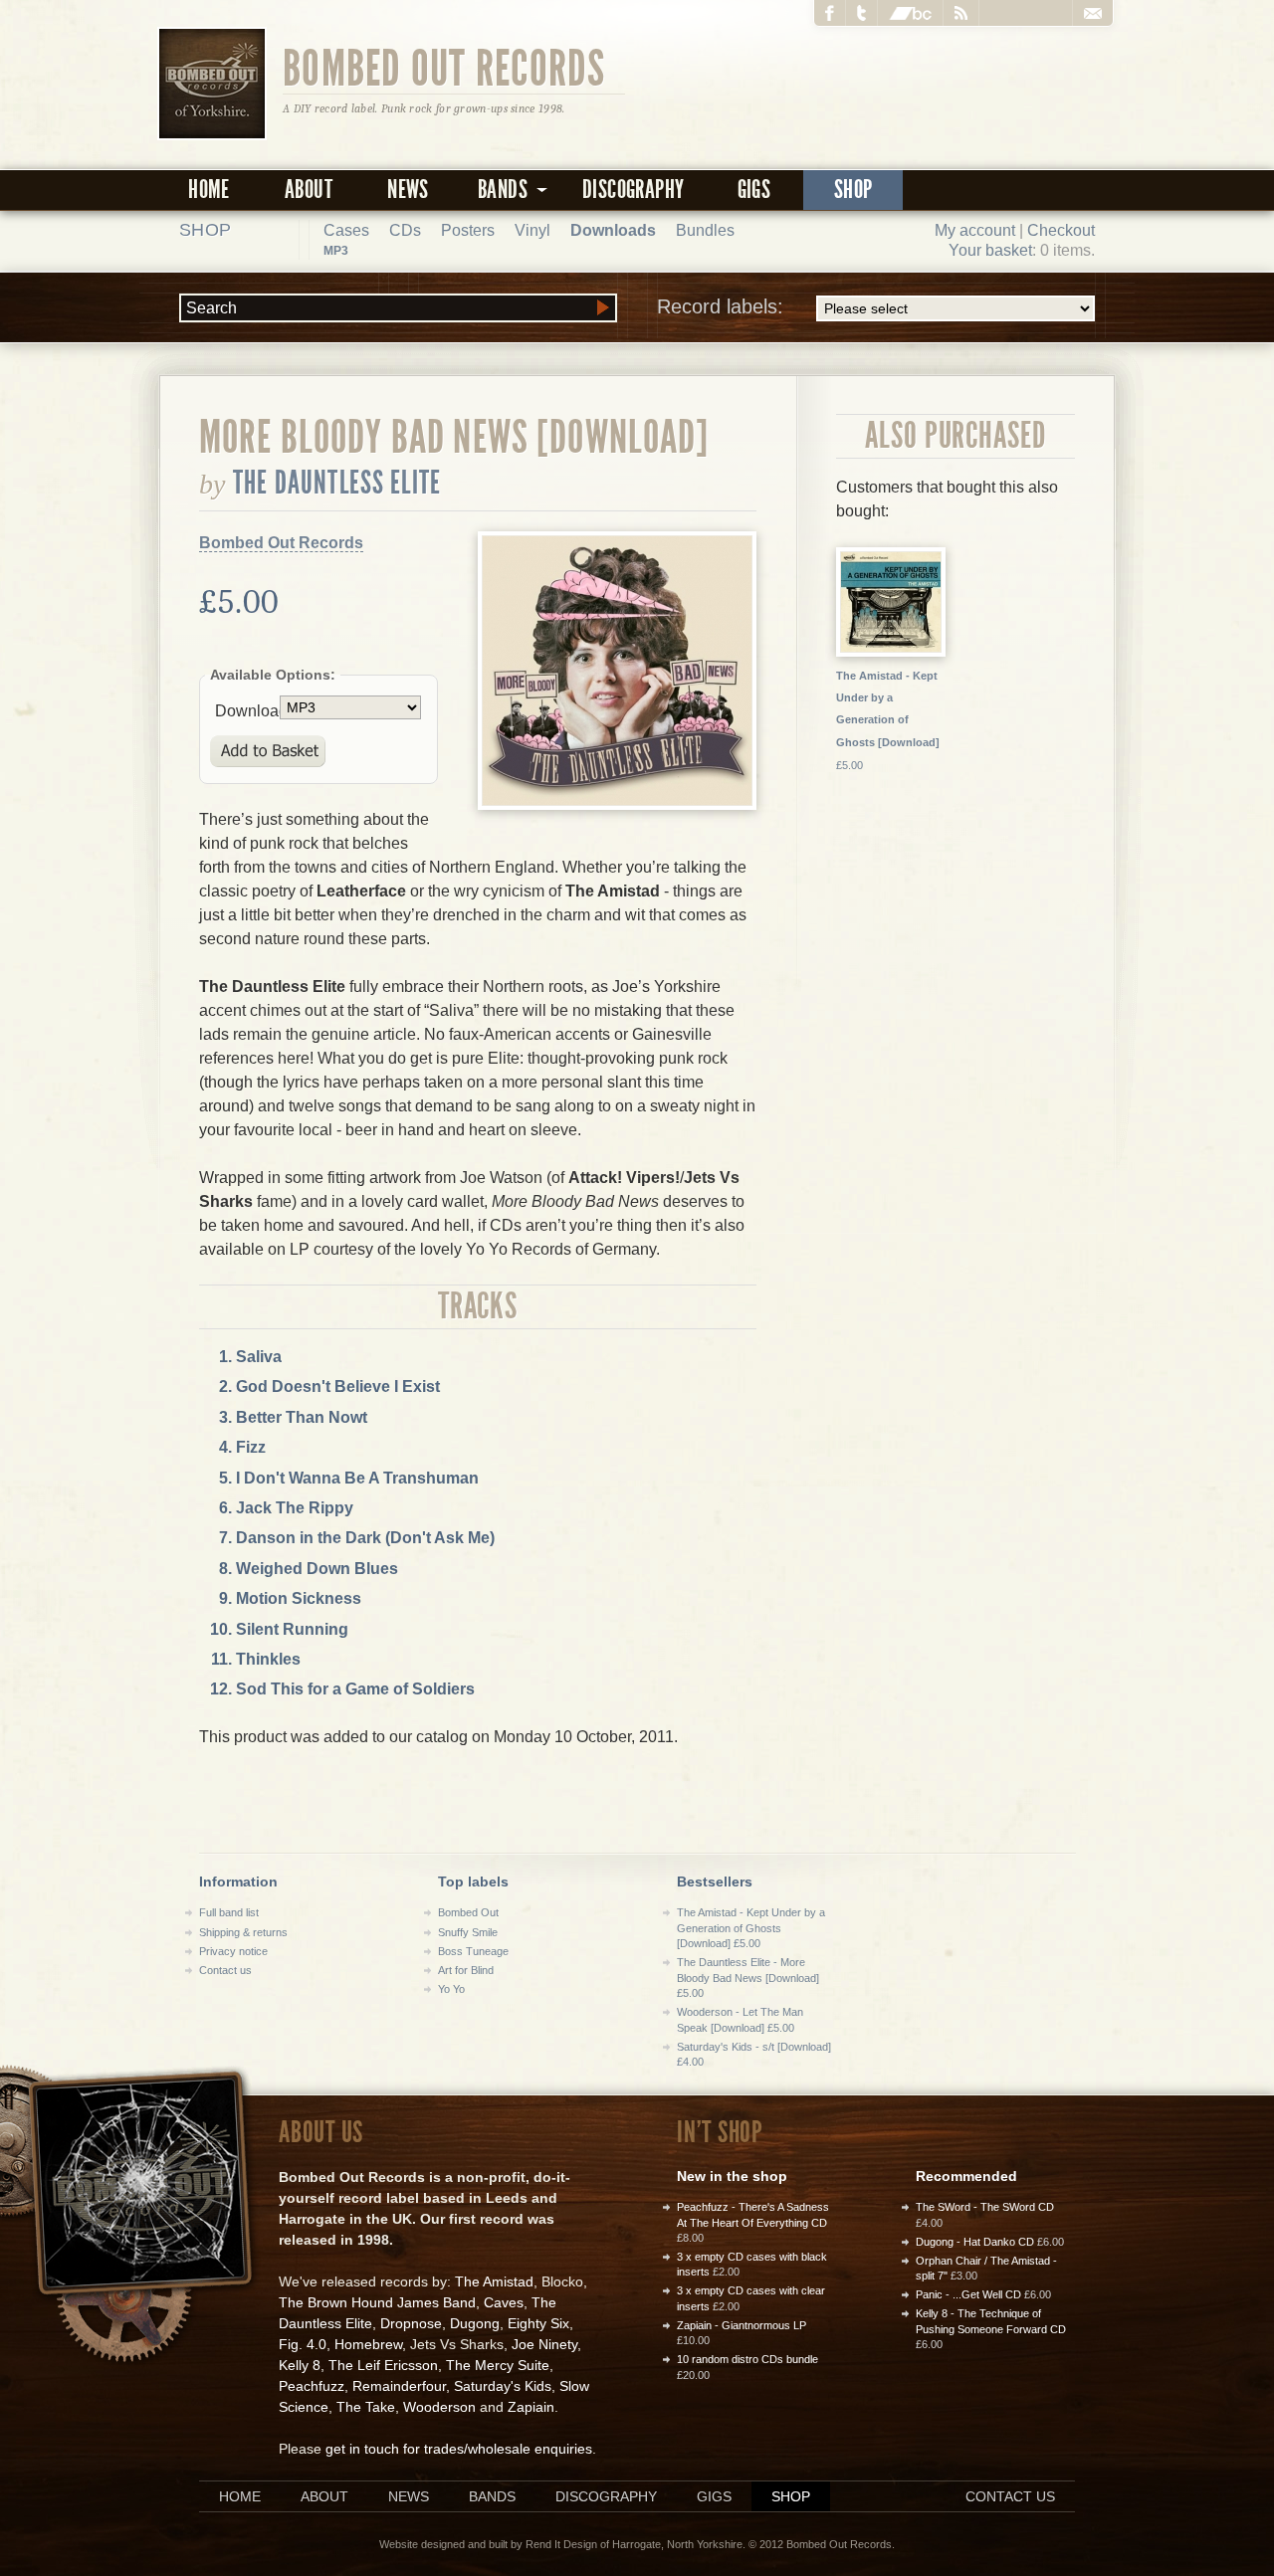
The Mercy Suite (498, 2365)
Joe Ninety (544, 2344)
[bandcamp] (911, 13)
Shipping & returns (243, 1932)
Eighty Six (538, 2323)
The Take (366, 2407)
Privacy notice (233, 1951)
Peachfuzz (312, 2386)
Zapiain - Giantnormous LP (742, 2325)
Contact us (225, 1970)
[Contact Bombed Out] (1092, 13)
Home (209, 190)
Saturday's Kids (503, 2386)
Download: (247, 711)
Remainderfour (399, 2386)
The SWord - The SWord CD (985, 2207)
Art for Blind (466, 1970)
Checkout (1061, 230)
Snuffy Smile (468, 1932)
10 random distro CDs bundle (747, 2359)
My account (975, 230)
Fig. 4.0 (303, 2344)
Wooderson (439, 2407)
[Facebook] (830, 13)
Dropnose (411, 2323)
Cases (346, 230)
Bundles (705, 230)
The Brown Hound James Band (377, 2302)
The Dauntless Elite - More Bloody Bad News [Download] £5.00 (748, 1978)
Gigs (754, 190)
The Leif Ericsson (383, 2365)
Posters (468, 230)
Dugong (475, 2323)
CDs (405, 230)
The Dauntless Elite (337, 483)
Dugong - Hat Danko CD (975, 2242)
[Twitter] (862, 13)
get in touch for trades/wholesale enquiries (459, 2449)
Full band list (229, 1912)
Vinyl (532, 230)
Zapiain (531, 2407)
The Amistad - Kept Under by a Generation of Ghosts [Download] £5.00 (751, 1928)
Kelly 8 (300, 2365)
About (309, 190)
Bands (492, 2496)
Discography (633, 190)
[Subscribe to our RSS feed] (961, 13)
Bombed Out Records (444, 67)
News (408, 190)
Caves (504, 2302)
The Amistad (494, 2281)
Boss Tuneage (473, 1951)
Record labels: (720, 306)
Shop (853, 190)
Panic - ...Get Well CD (968, 2294)
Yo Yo (451, 1989)
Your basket (990, 250)
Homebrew (368, 2344)
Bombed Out (468, 1912)
